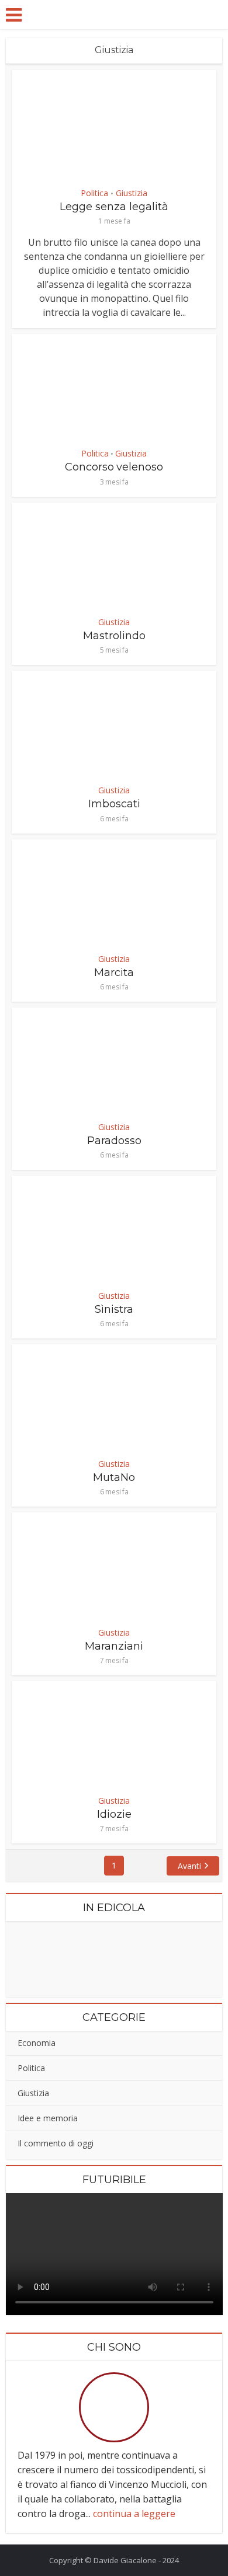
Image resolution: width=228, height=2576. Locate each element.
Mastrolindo (114, 636)
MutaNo (114, 1477)
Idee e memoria (48, 2118)
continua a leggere (134, 2514)
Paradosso (114, 1141)
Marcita (114, 972)
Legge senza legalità (114, 207)
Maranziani (114, 1646)
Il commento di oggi (56, 2143)
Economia (37, 2043)
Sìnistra (114, 1309)
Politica (94, 193)
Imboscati (114, 804)
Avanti (189, 1866)
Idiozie (114, 1814)
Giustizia (132, 193)
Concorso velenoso (114, 467)
